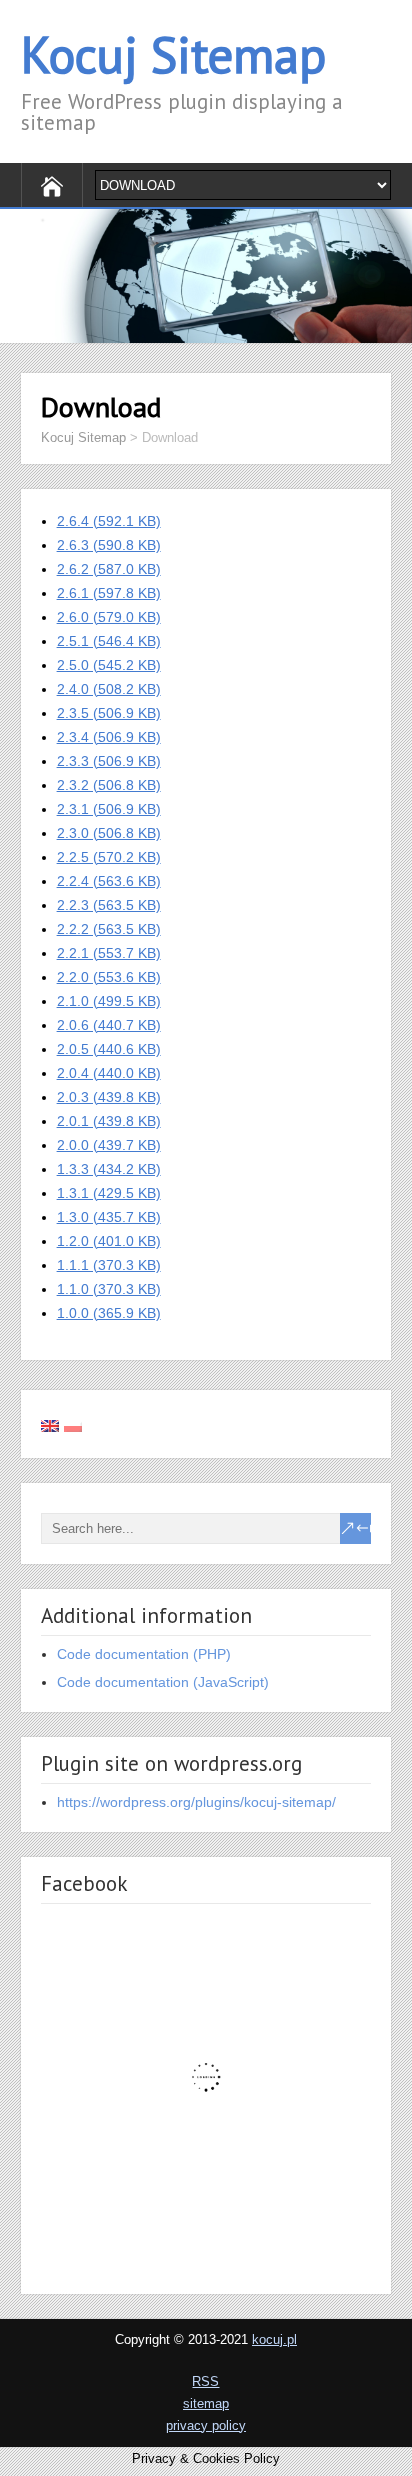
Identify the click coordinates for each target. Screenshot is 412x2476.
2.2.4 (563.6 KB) (109, 881)
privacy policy (206, 2425)
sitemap (206, 2403)
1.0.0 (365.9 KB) (109, 1313)
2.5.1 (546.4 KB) (109, 641)
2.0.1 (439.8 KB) (109, 1121)
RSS (205, 2381)
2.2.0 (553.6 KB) (109, 977)
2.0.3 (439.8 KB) (109, 1097)
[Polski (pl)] (73, 1424)
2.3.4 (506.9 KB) (109, 737)
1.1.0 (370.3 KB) (109, 1289)
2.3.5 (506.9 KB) (109, 713)
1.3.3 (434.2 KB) (109, 1169)
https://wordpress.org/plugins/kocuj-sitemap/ (196, 1802)
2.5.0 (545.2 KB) (109, 665)
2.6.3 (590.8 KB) (109, 545)
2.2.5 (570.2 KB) (109, 857)
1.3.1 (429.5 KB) (109, 1193)
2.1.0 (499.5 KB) (109, 1001)
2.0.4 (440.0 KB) (109, 1073)
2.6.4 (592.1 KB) (109, 521)
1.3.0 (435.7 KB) (109, 1217)
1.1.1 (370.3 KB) (109, 1265)
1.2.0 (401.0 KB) (109, 1241)
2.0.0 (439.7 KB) (109, 1145)
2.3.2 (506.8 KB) (109, 785)
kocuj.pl (274, 2339)
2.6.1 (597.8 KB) (109, 593)
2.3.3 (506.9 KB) (109, 761)
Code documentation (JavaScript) (163, 1682)
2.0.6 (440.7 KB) (109, 1025)
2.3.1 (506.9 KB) (109, 809)
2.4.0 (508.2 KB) (109, 689)
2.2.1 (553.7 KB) (109, 953)
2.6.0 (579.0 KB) (109, 617)
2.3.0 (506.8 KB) (109, 833)
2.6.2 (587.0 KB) (109, 569)
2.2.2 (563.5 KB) (109, 929)
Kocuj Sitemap (173, 54)
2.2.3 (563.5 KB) (109, 905)
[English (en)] (50, 1424)
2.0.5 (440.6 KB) (109, 1049)
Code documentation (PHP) (144, 1654)
